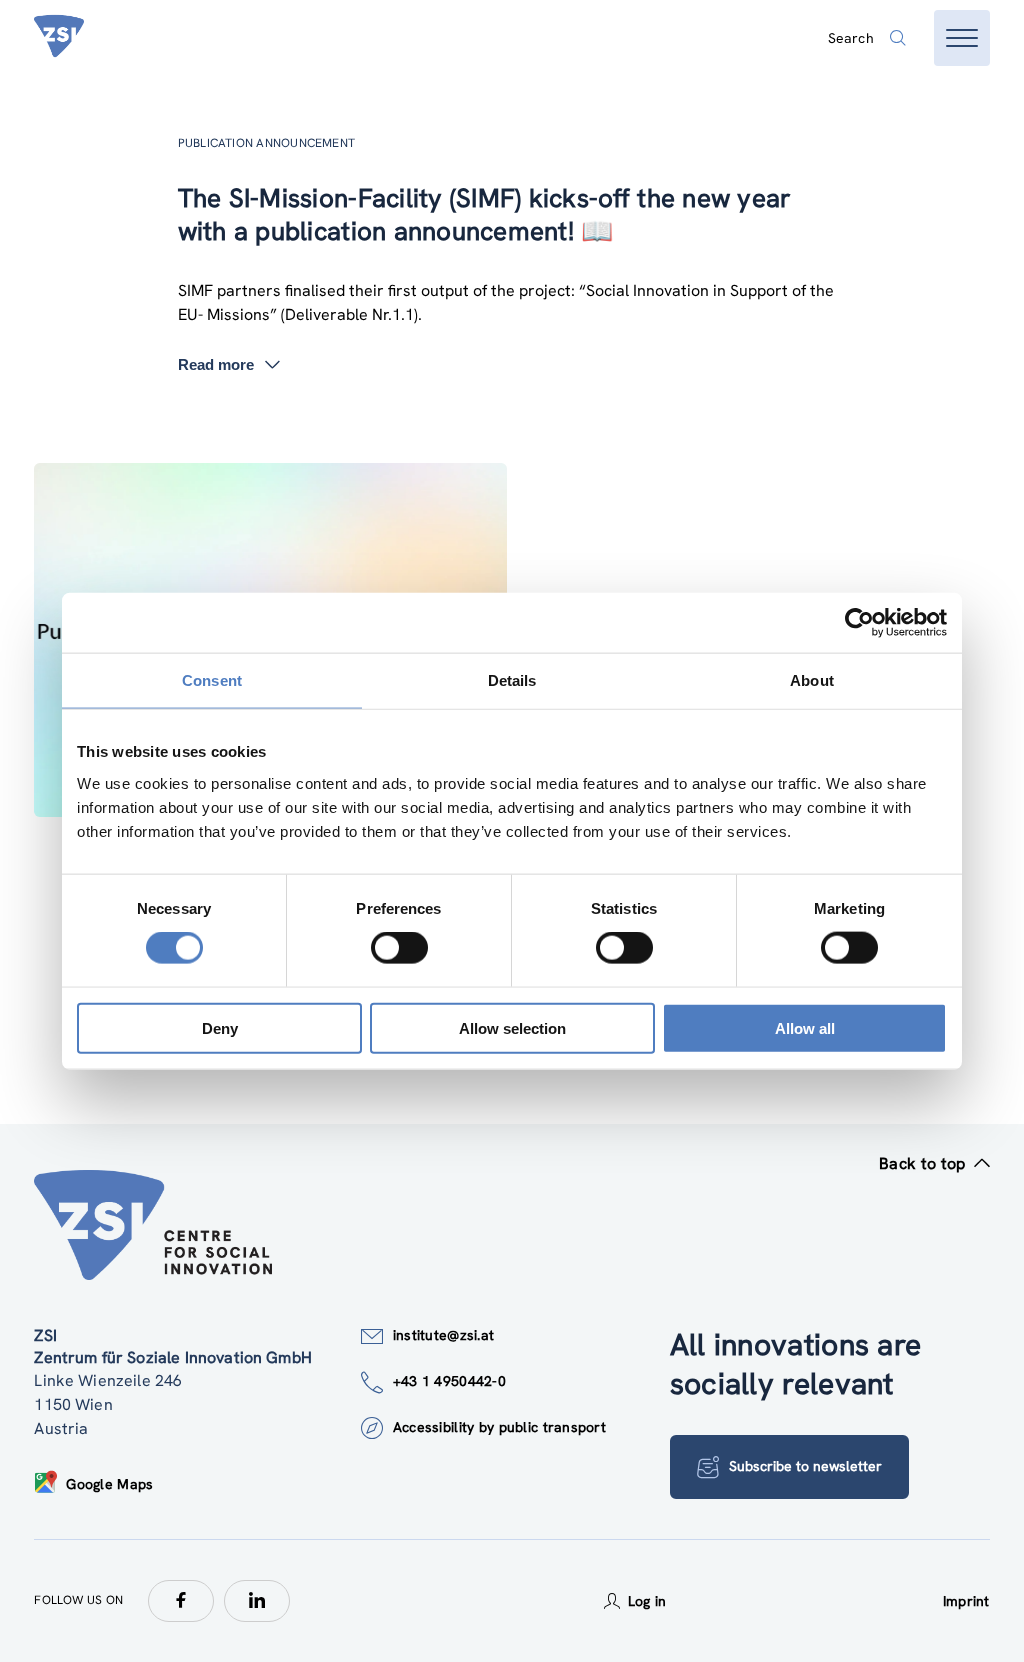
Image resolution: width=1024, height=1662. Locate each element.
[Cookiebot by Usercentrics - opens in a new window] (859, 623)
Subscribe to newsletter (805, 1466)
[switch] (399, 948)
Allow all (805, 1027)
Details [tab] (512, 680)
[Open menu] (962, 38)
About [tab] (812, 680)
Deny (220, 1027)
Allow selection (512, 1027)
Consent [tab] (212, 680)
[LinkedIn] (257, 1601)
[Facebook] (181, 1601)
